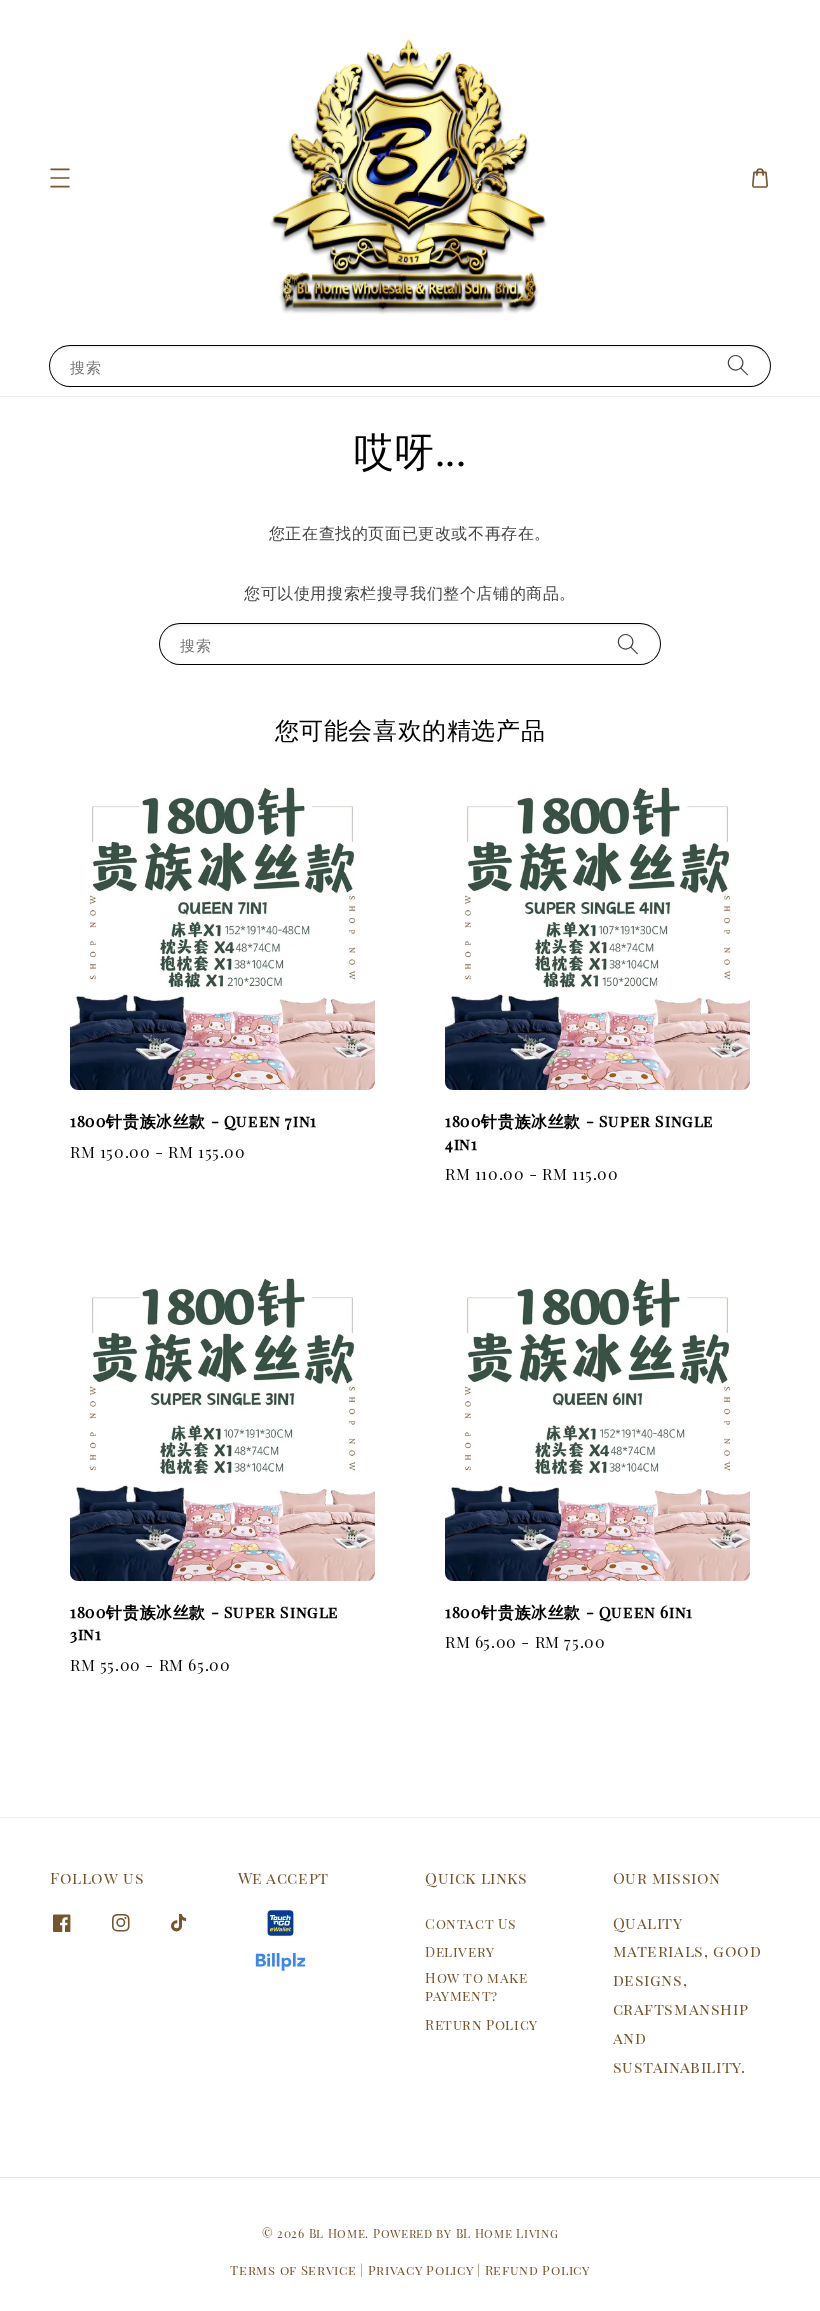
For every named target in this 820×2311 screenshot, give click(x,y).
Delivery (460, 1951)
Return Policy (481, 2024)
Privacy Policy (421, 2269)
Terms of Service (293, 2269)
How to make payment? (476, 1986)
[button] (60, 178)
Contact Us (470, 1924)
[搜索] (738, 365)
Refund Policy (537, 2269)
